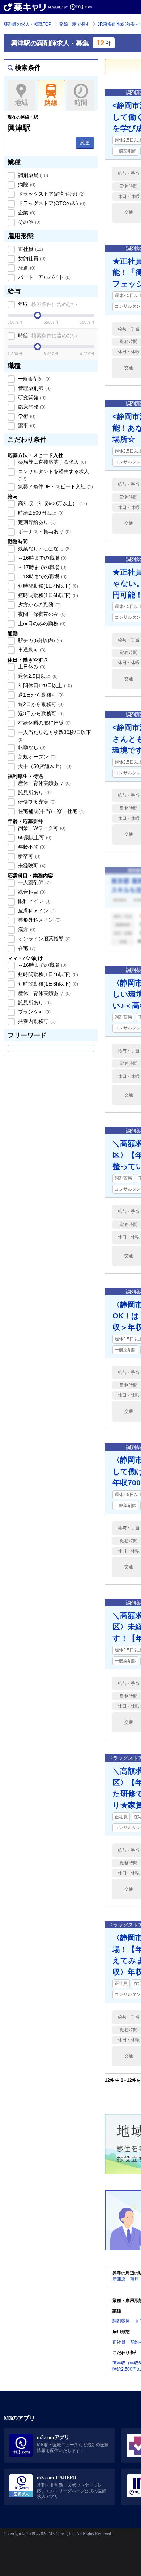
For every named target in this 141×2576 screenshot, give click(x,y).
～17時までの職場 (42, 567)
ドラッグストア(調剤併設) (51, 194)
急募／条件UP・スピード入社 (55, 486)
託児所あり (34, 792)
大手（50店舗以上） (44, 766)
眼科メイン (34, 901)
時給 (47, 335)
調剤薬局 (32, 175)
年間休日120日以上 (44, 685)
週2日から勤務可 (40, 704)
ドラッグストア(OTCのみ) (51, 203)
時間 (81, 103)
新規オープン (36, 757)
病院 (26, 184)
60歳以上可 (34, 837)
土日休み (31, 667)
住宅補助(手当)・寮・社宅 (51, 811)
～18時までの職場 (42, 577)
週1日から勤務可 (40, 695)
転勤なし (31, 747)
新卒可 (29, 856)
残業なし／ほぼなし (44, 548)
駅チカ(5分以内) (39, 640)
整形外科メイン (39, 920)
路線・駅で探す (74, 24)
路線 (51, 103)
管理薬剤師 (34, 388)
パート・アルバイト (44, 277)
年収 (47, 304)
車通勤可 (31, 650)
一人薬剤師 (34, 882)
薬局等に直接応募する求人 (51, 462)
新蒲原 (119, 2279)
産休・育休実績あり (44, 783)
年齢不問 (31, 847)
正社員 (30, 249)
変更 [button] (85, 143)
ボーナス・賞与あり (44, 531)
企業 (26, 213)
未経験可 (31, 866)
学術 (26, 416)
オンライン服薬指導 (44, 939)
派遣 (26, 268)
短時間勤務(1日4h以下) (47, 586)
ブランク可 (34, 1012)
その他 (29, 222)
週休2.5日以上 (37, 676)
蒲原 (134, 2279)
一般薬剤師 (34, 379)
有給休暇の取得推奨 (44, 723)
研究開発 (31, 397)
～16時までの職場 (42, 558)
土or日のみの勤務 (41, 623)
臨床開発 (31, 407)
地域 (21, 103)
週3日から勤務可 (40, 713)
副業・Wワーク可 (41, 828)
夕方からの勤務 (39, 605)
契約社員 (31, 258)
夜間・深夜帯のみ (41, 614)
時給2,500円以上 (40, 513)
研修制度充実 (36, 802)
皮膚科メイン (36, 911)
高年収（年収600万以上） (52, 503)
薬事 (26, 426)
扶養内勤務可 (36, 1021)
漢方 (26, 929)
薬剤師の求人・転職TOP (27, 24)
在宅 (26, 948)
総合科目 (31, 892)
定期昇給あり (36, 522)
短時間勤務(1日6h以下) (47, 595)
